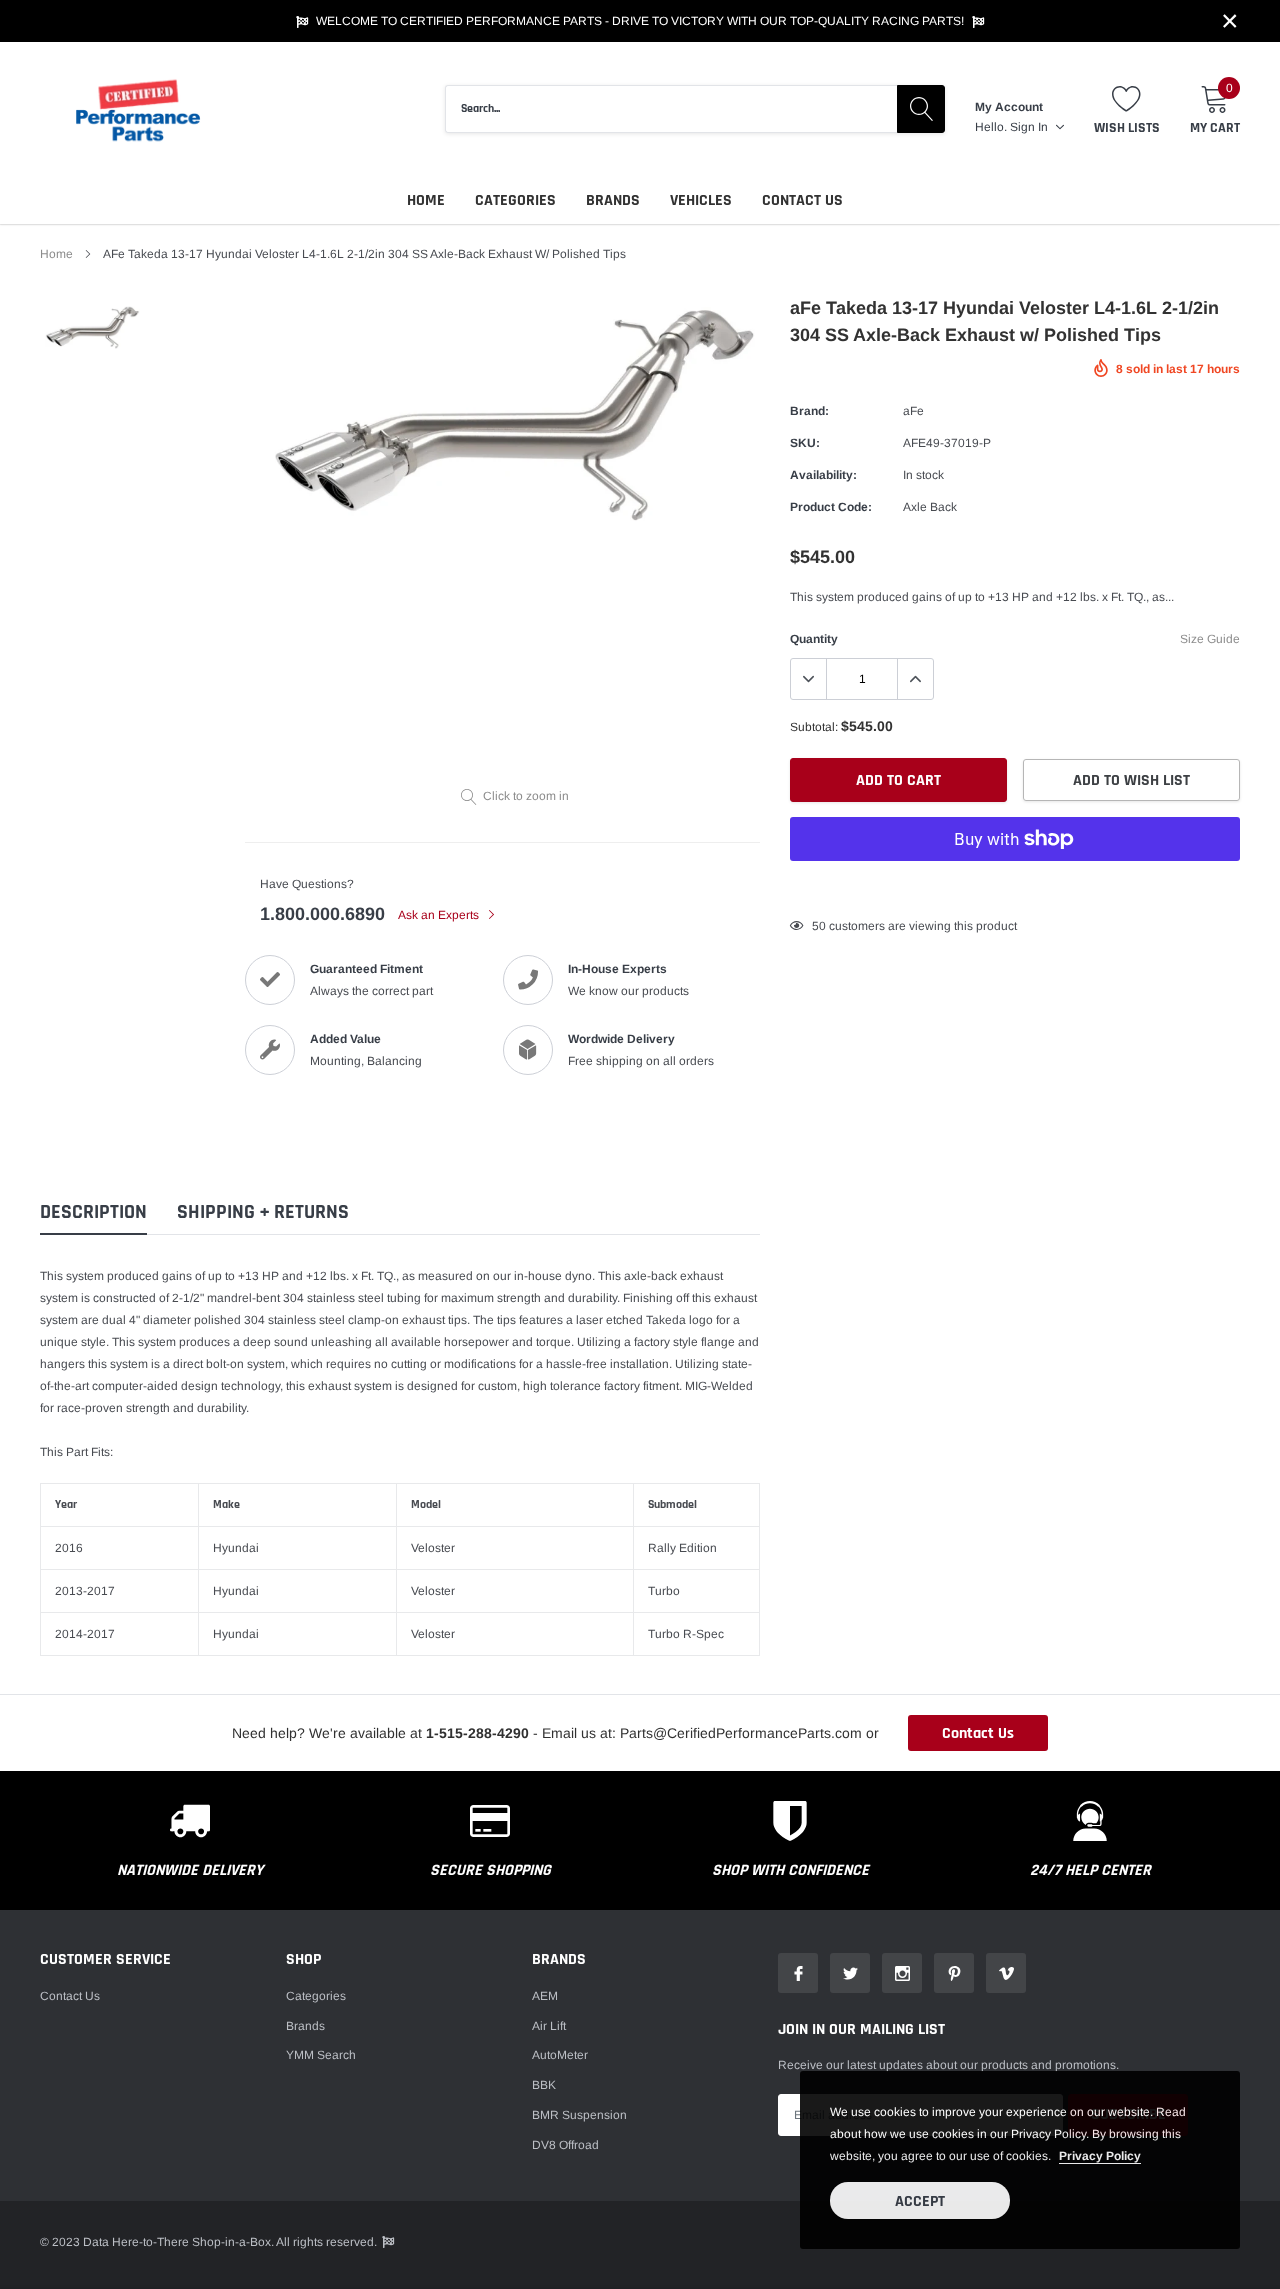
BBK (544, 2085)
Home (426, 200)
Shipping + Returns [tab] (263, 1212)
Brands (613, 200)
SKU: (805, 443)
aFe (913, 411)
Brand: (809, 411)
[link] (92, 328)
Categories (515, 200)
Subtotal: (814, 727)
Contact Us (802, 200)
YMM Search (321, 2055)
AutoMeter (560, 2055)
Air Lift (549, 2026)
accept (920, 2201)
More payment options (1015, 888)
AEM (545, 1996)
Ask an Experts (440, 915)
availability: (823, 475)
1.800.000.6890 (322, 914)
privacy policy (1100, 2156)
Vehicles (701, 200)
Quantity (814, 639)
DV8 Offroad (565, 2145)
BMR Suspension (579, 2115)
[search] (921, 109)
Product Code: (831, 507)
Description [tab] (93, 1212)
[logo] (140, 109)
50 (819, 926)
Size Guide (1210, 639)
